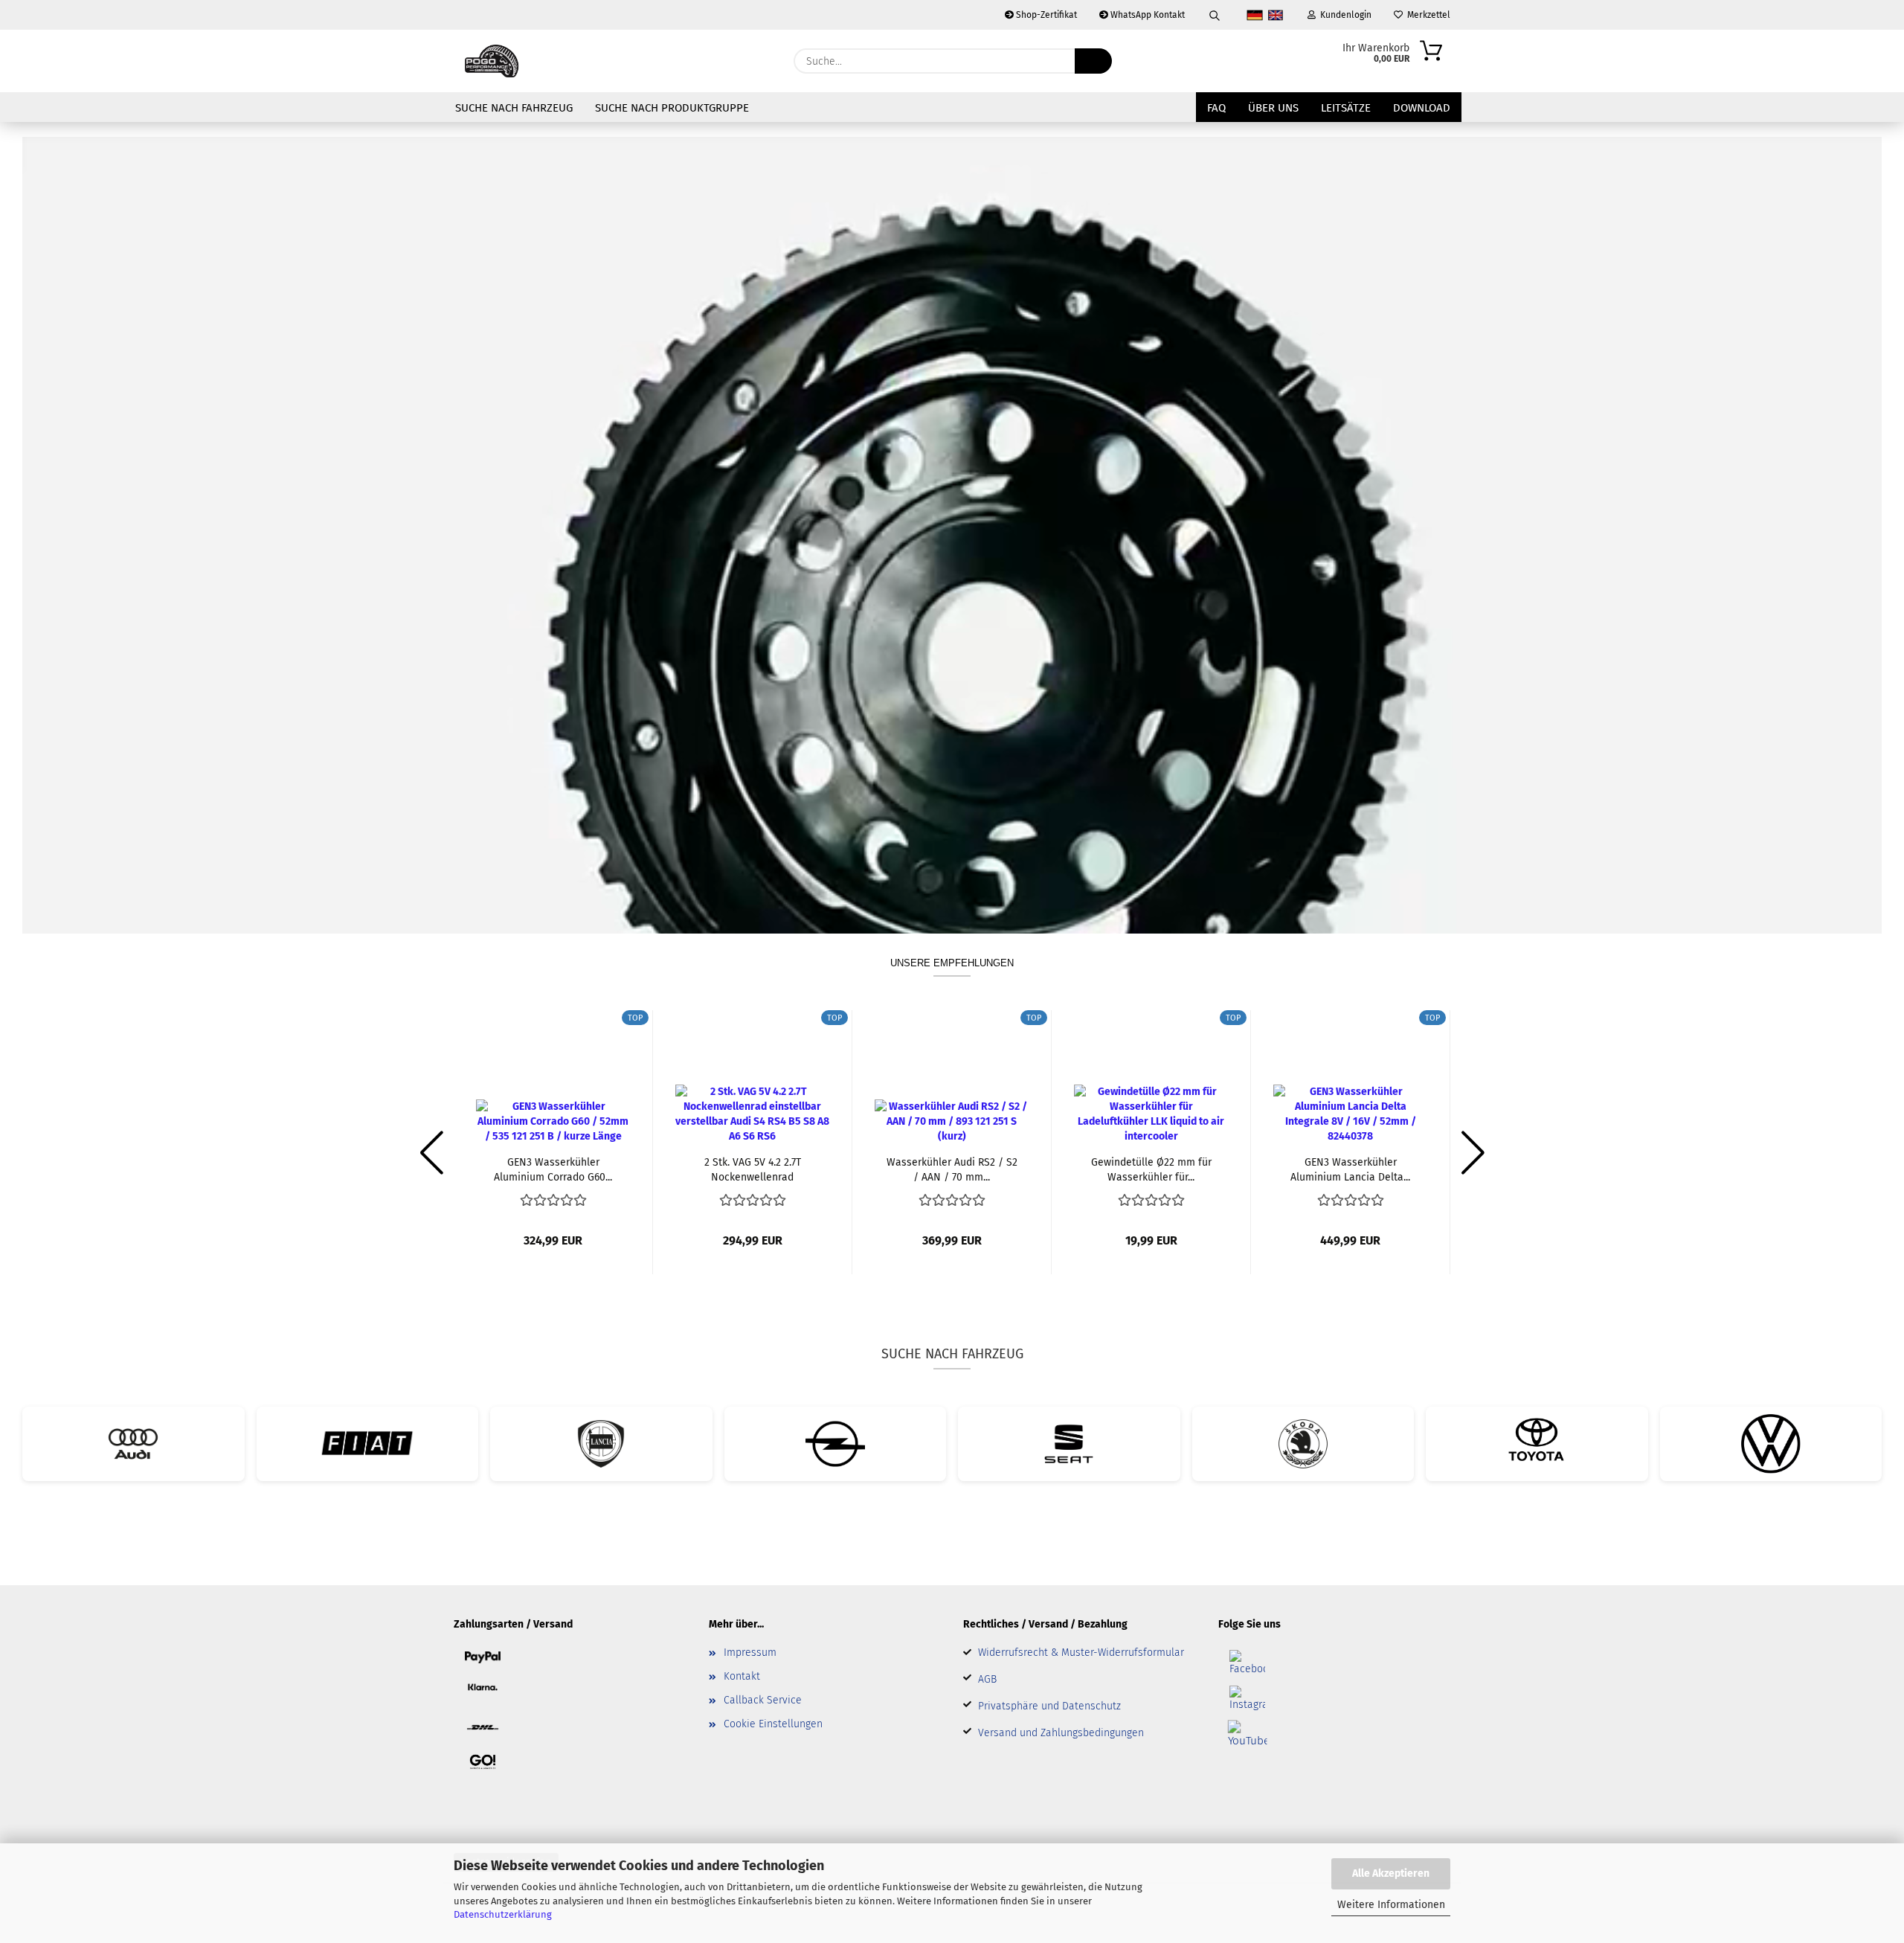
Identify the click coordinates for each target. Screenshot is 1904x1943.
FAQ (1216, 108)
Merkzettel (1427, 15)
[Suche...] (1093, 61)
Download (1422, 108)
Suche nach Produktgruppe (672, 108)
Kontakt (742, 1676)
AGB (987, 1679)
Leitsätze (1346, 108)
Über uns (1273, 108)
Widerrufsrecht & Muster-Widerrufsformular (1081, 1653)
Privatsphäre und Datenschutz (1049, 1706)
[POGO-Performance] (492, 61)
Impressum (750, 1653)
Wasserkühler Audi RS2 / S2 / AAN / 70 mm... (952, 1169)
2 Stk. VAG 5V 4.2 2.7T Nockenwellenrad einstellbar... (753, 1169)
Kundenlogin (1344, 15)
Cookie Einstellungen (773, 1724)
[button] (431, 1153)
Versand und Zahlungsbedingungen (1061, 1733)
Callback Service (763, 1700)
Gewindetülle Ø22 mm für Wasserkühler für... (1151, 1169)
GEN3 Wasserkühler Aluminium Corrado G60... (553, 1169)
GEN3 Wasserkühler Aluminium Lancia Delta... (1350, 1169)
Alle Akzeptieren (1391, 1873)
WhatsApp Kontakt (1146, 15)
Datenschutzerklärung (503, 1914)
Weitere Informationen (1391, 1905)
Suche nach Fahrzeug (514, 108)
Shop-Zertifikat (1045, 15)
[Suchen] (1215, 15)
